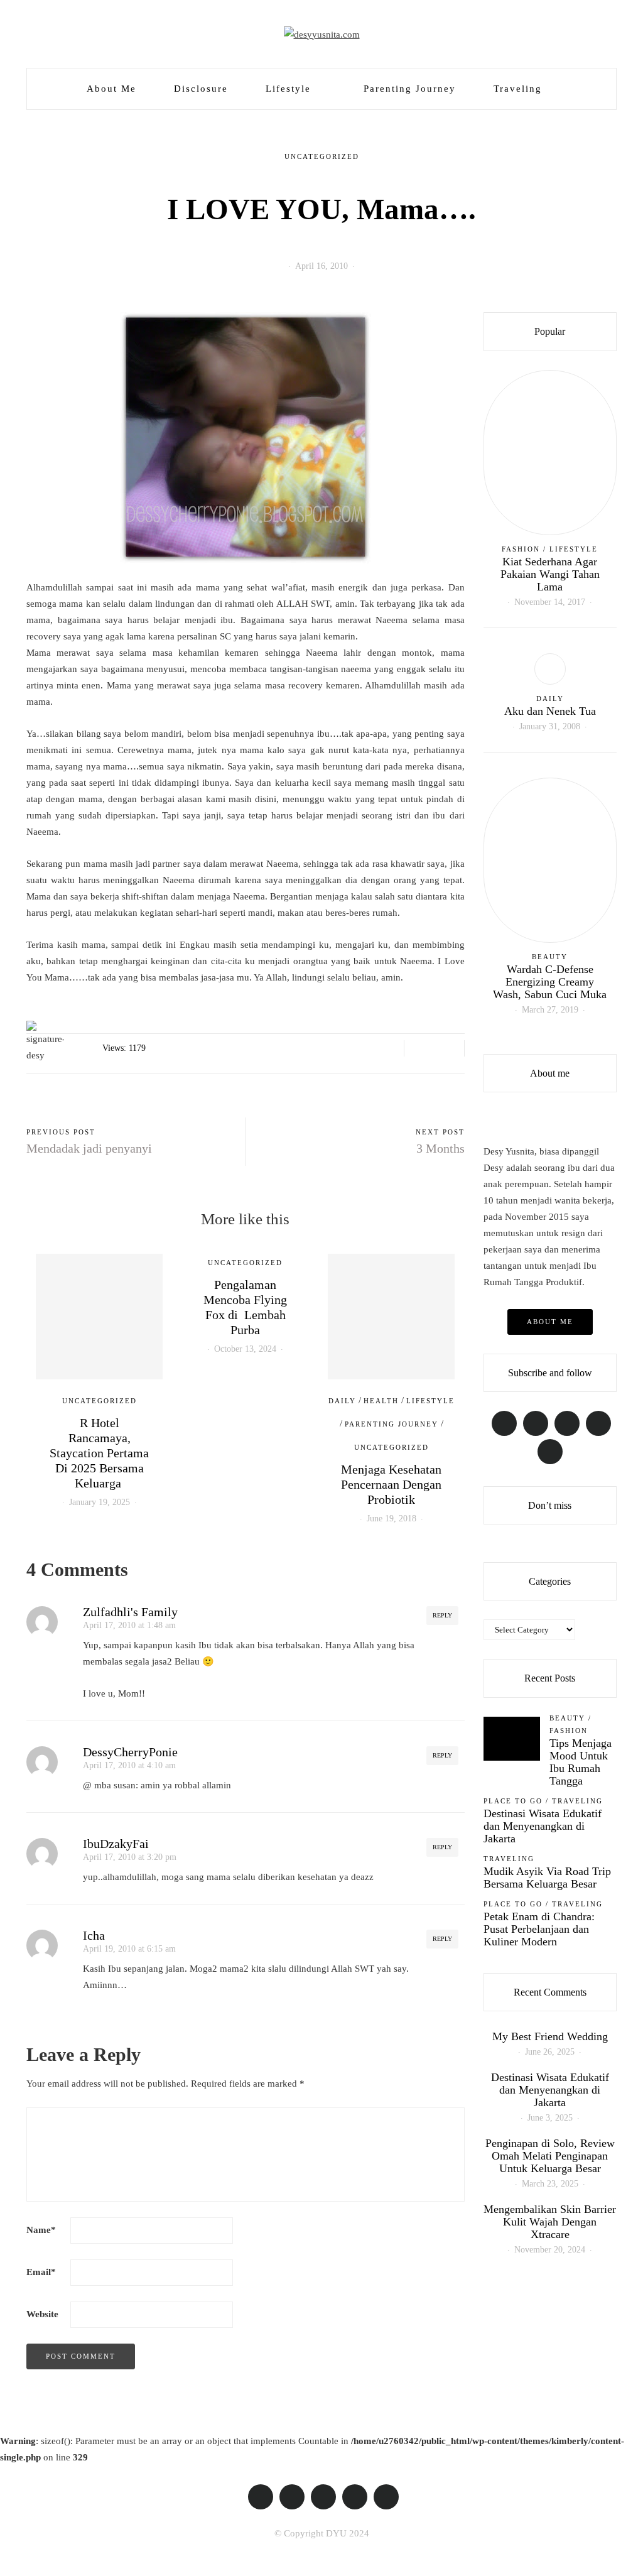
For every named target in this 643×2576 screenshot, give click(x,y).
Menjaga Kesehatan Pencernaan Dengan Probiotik (391, 1484)
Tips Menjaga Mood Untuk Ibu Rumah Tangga (581, 1762)
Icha (94, 1935)
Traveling (518, 89)
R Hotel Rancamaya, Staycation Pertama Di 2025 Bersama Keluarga (99, 1453)
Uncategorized (322, 156)
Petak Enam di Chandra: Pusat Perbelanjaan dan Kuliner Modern (539, 1929)
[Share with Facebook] (419, 1048)
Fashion (521, 549)
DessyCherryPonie (130, 1752)
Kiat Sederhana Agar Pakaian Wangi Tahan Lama (550, 574)
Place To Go (513, 1801)
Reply (442, 1615)
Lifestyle (288, 89)
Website (42, 2314)
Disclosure (201, 89)
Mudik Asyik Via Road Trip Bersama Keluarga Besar (547, 1878)
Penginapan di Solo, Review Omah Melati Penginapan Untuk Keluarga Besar (550, 2156)
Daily (342, 1401)
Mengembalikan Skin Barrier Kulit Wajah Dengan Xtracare (550, 2222)
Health (381, 1401)
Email (41, 2272)
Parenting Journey (410, 89)
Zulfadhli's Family (130, 1612)
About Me (111, 89)
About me (550, 1322)
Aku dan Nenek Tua (550, 711)
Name (41, 2230)
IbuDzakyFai (116, 1844)
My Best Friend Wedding (550, 2036)
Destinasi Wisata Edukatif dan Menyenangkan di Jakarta (543, 1826)
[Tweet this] (434, 1048)
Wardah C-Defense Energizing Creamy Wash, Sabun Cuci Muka (550, 982)
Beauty (550, 957)
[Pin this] (450, 1048)
